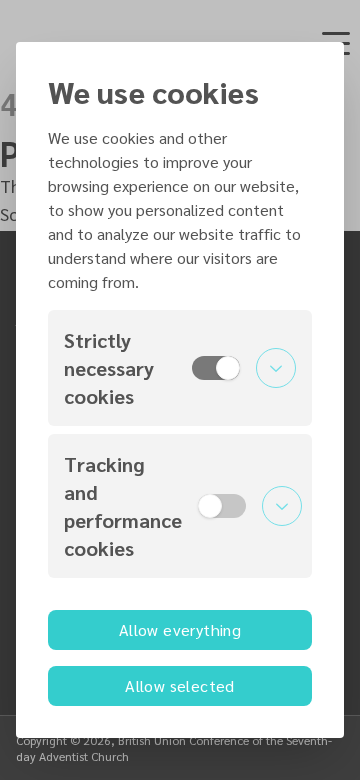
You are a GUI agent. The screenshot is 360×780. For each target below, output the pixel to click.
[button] (180, 368)
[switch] (216, 368)
